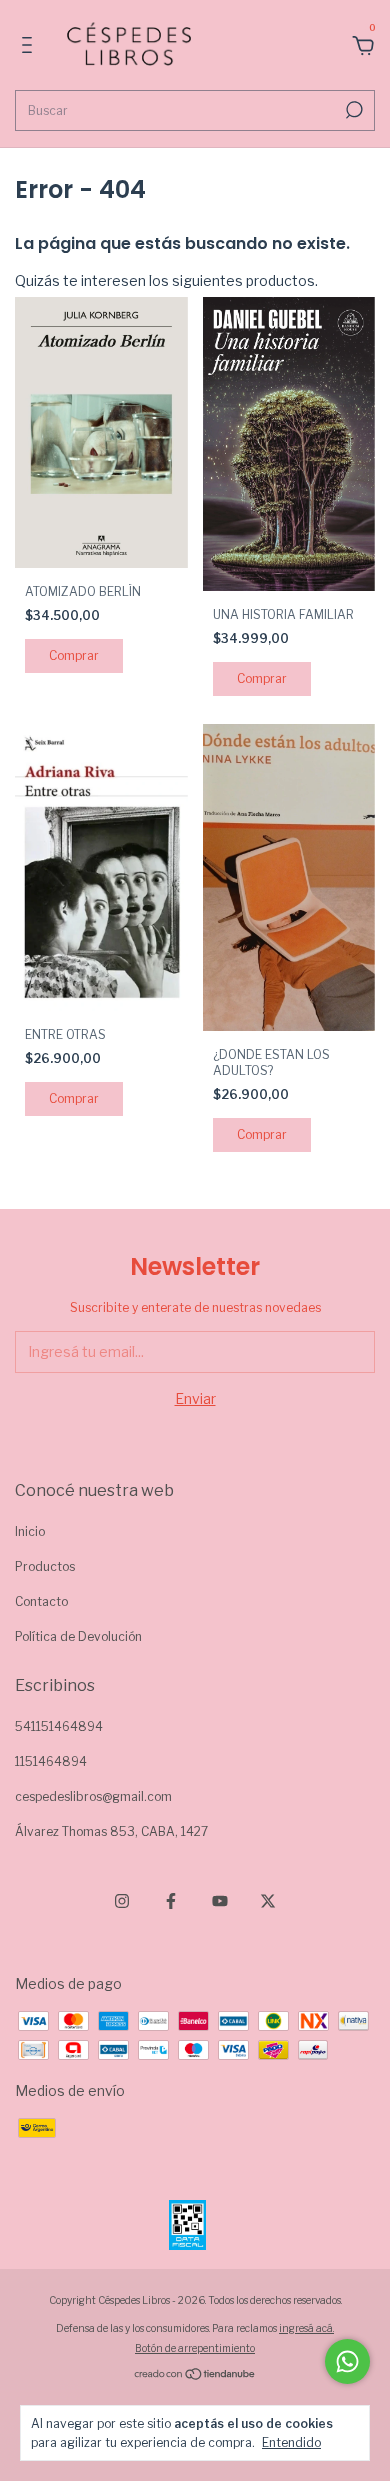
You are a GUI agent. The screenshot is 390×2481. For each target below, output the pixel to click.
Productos (45, 1566)
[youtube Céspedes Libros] (220, 1901)
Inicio (30, 1531)
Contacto (41, 1601)
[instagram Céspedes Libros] (122, 1901)
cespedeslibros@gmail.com (93, 1796)
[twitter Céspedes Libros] (268, 1901)
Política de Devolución (78, 1636)
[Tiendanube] (195, 2375)
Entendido (291, 2442)
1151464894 (51, 1761)
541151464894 (59, 1726)
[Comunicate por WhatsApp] (347, 2361)
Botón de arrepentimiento (195, 2348)
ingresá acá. (306, 2328)
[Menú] (30, 47)
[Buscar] (352, 110)
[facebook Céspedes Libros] (171, 1901)
